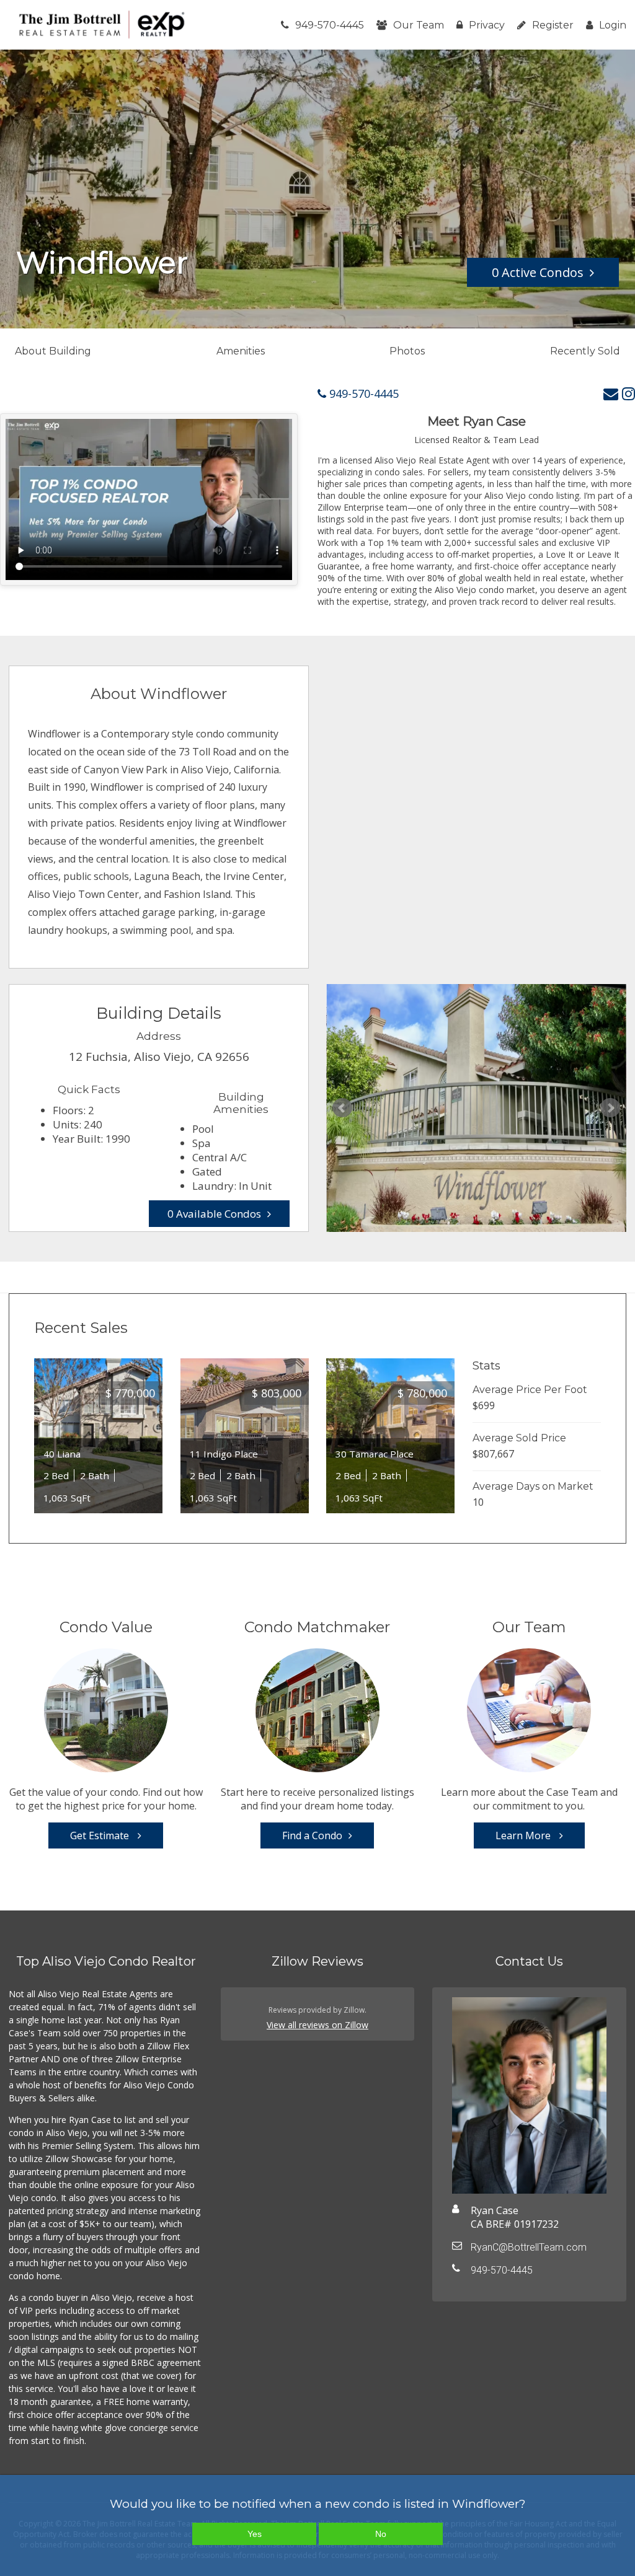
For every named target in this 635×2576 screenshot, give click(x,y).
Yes (255, 2534)
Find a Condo (312, 1835)
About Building (53, 351)
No (381, 2534)
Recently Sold (585, 351)
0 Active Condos (538, 272)
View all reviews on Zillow (317, 2025)
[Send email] (611, 393)
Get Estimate (101, 1835)
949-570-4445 (330, 25)
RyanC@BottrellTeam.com (529, 2247)
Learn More (524, 1835)
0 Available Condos (214, 1214)
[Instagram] (628, 393)
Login (613, 25)
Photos (407, 351)
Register (553, 25)
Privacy (487, 25)
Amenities (241, 351)
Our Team (419, 25)
